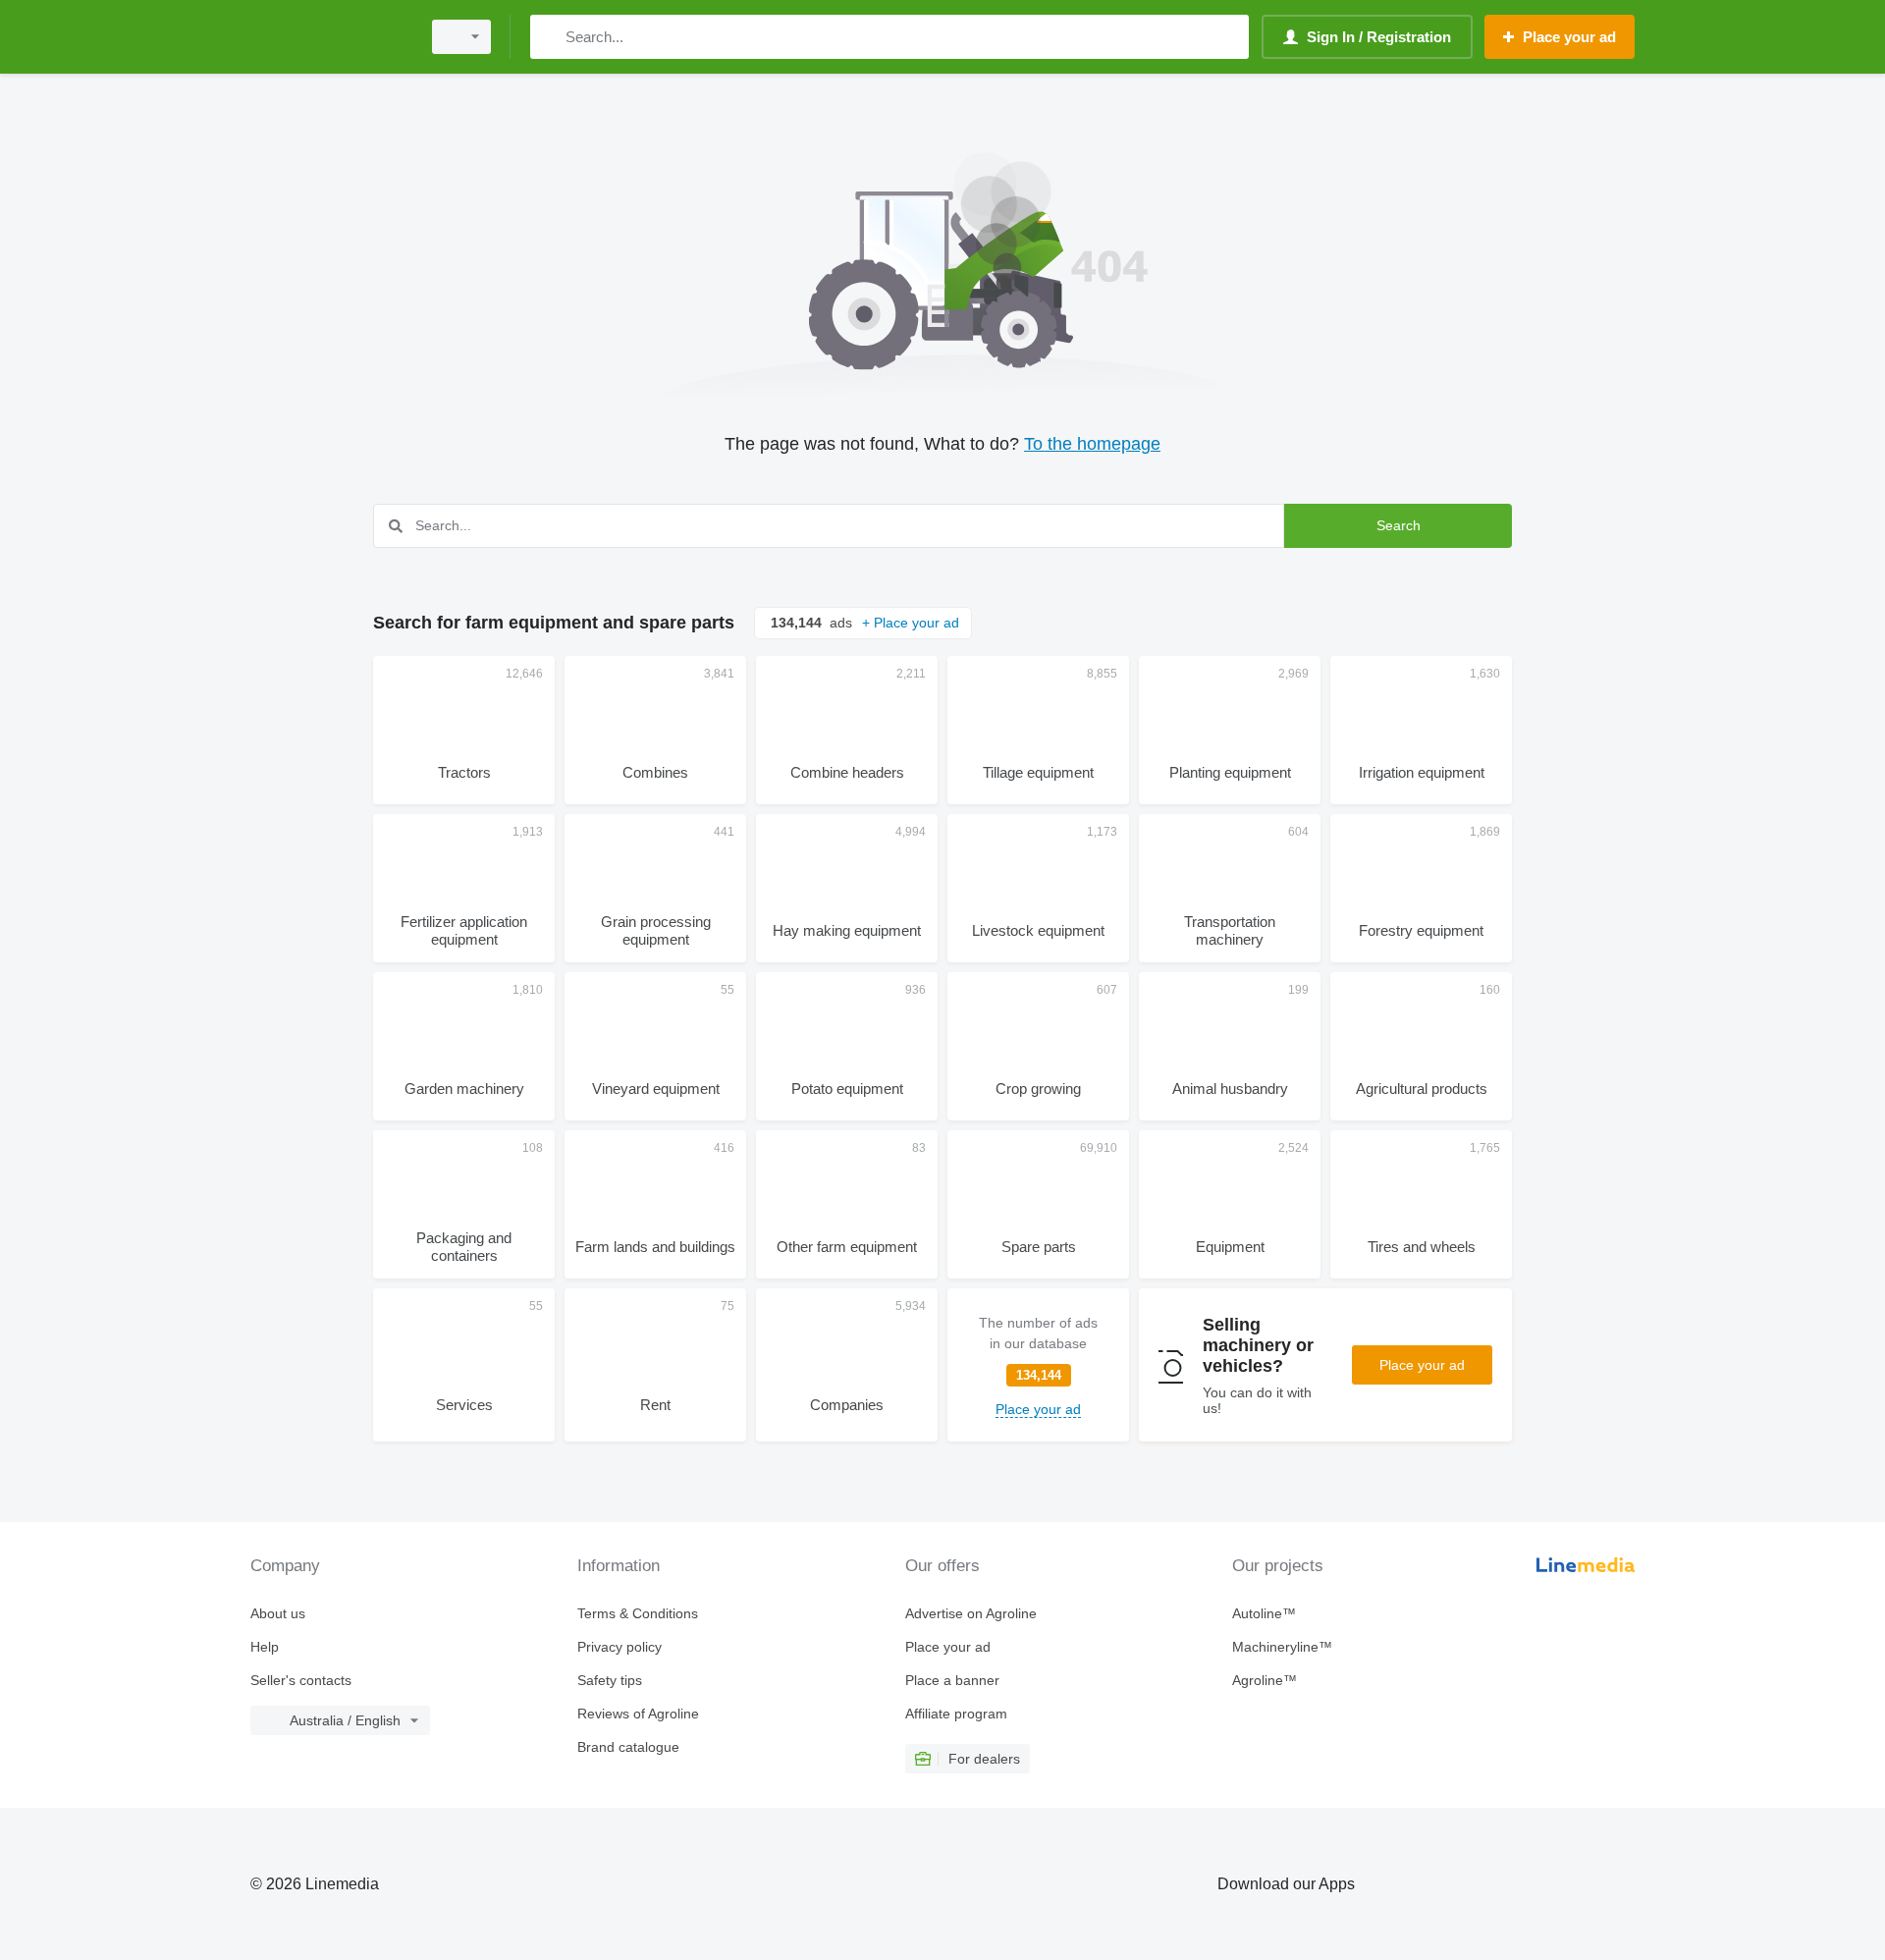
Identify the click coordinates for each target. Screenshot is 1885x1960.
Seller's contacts (301, 1680)
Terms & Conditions (638, 1613)
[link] (1038, 1365)
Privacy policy (619, 1647)
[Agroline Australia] (329, 37)
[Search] (549, 37)
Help (265, 1647)
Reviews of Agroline (638, 1714)
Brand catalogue (628, 1747)
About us (278, 1613)
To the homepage (1092, 444)
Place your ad (1422, 1365)
